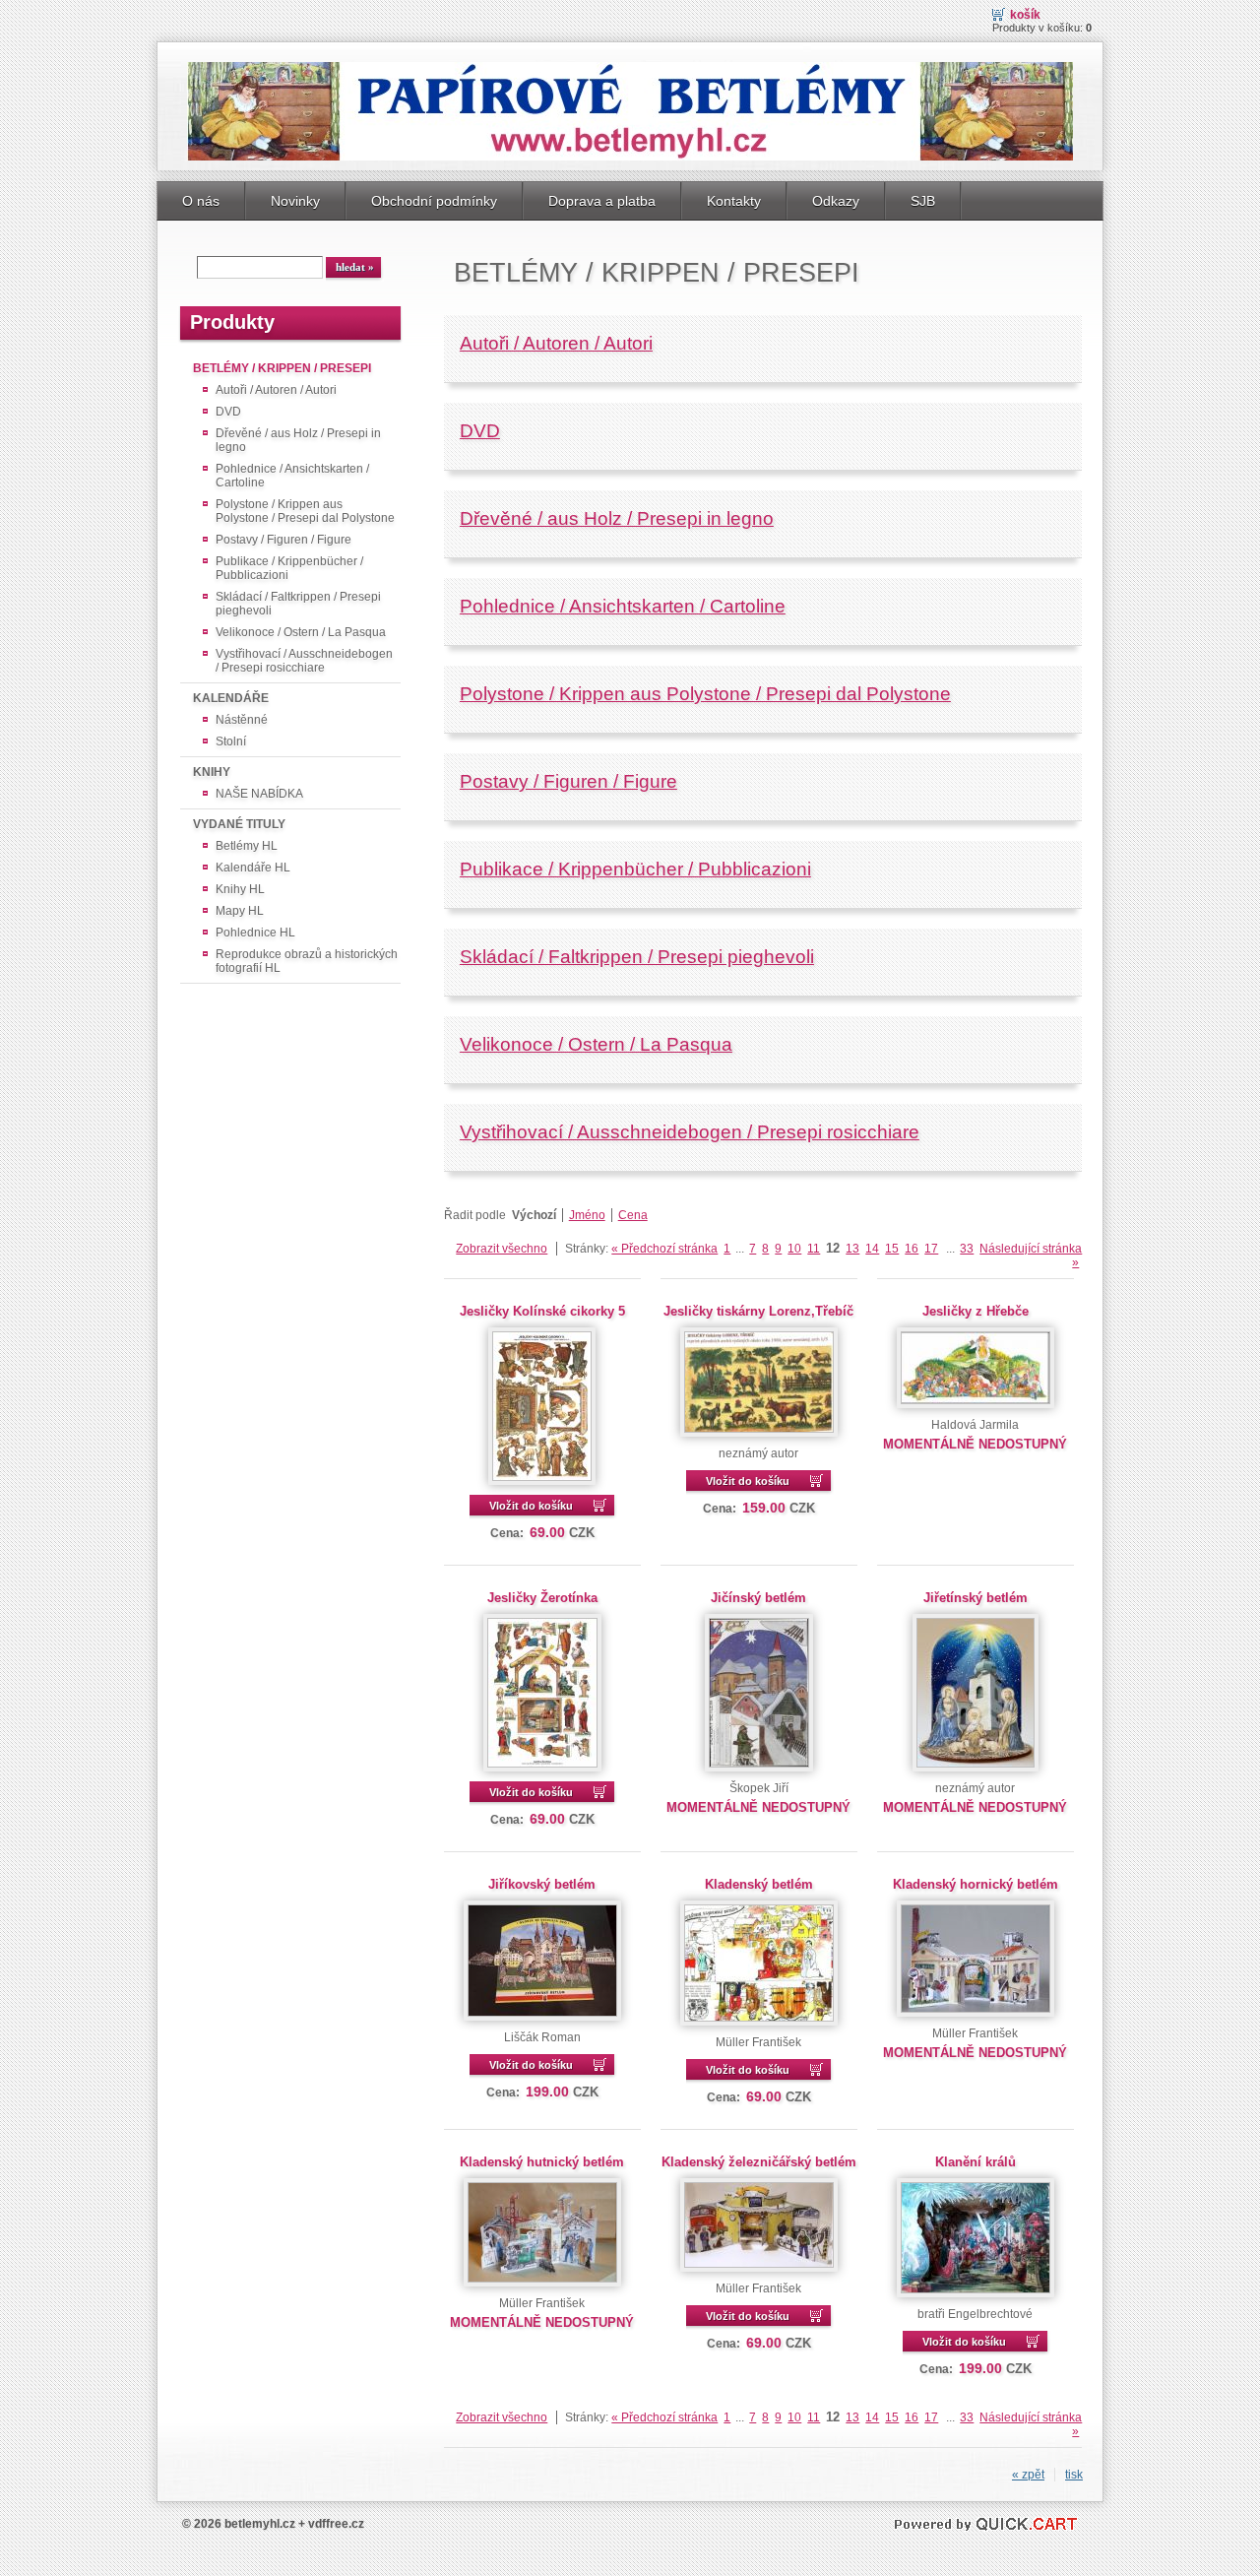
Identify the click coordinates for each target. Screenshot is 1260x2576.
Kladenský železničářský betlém (759, 2162)
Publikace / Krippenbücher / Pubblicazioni (289, 568)
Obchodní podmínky (434, 201)
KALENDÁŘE (231, 698)
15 (892, 1249)
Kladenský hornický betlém (976, 1884)
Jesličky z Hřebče (976, 1311)
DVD (228, 412)
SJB (923, 201)
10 (794, 1249)
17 (931, 1249)
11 (814, 1249)
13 (852, 1249)
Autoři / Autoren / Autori (276, 390)
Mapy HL (240, 911)
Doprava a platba (602, 201)
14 (872, 1249)
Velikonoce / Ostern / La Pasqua (301, 632)
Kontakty (734, 201)
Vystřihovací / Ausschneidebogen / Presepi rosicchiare (304, 661)
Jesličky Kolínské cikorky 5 (542, 1311)
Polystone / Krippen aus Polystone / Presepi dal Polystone (305, 511)
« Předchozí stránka (664, 1249)
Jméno (587, 1215)
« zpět (1028, 2475)
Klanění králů (976, 2162)
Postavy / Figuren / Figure (283, 540)
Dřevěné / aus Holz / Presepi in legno (298, 440)
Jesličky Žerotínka (542, 1598)
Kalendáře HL (253, 868)
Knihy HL (240, 889)
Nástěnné (242, 720)
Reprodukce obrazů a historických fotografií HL (307, 961)
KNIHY (212, 772)
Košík (1025, 15)
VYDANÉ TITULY (239, 824)
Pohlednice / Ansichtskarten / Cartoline (292, 476)
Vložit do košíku (531, 1506)
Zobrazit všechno (502, 1249)
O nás (201, 201)
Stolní (231, 741)
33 (967, 1249)
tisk (1074, 2475)
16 (912, 1249)
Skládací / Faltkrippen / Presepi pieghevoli (298, 604)
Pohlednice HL (255, 933)
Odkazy (836, 201)
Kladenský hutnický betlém (542, 2162)
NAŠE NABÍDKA (259, 794)
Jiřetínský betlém (976, 1598)
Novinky (295, 201)
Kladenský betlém (759, 1884)
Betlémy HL (247, 846)
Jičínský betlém (758, 1598)
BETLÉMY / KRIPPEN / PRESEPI (282, 368)
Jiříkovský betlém (542, 1884)
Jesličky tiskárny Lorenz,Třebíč (758, 1311)
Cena (633, 1215)
